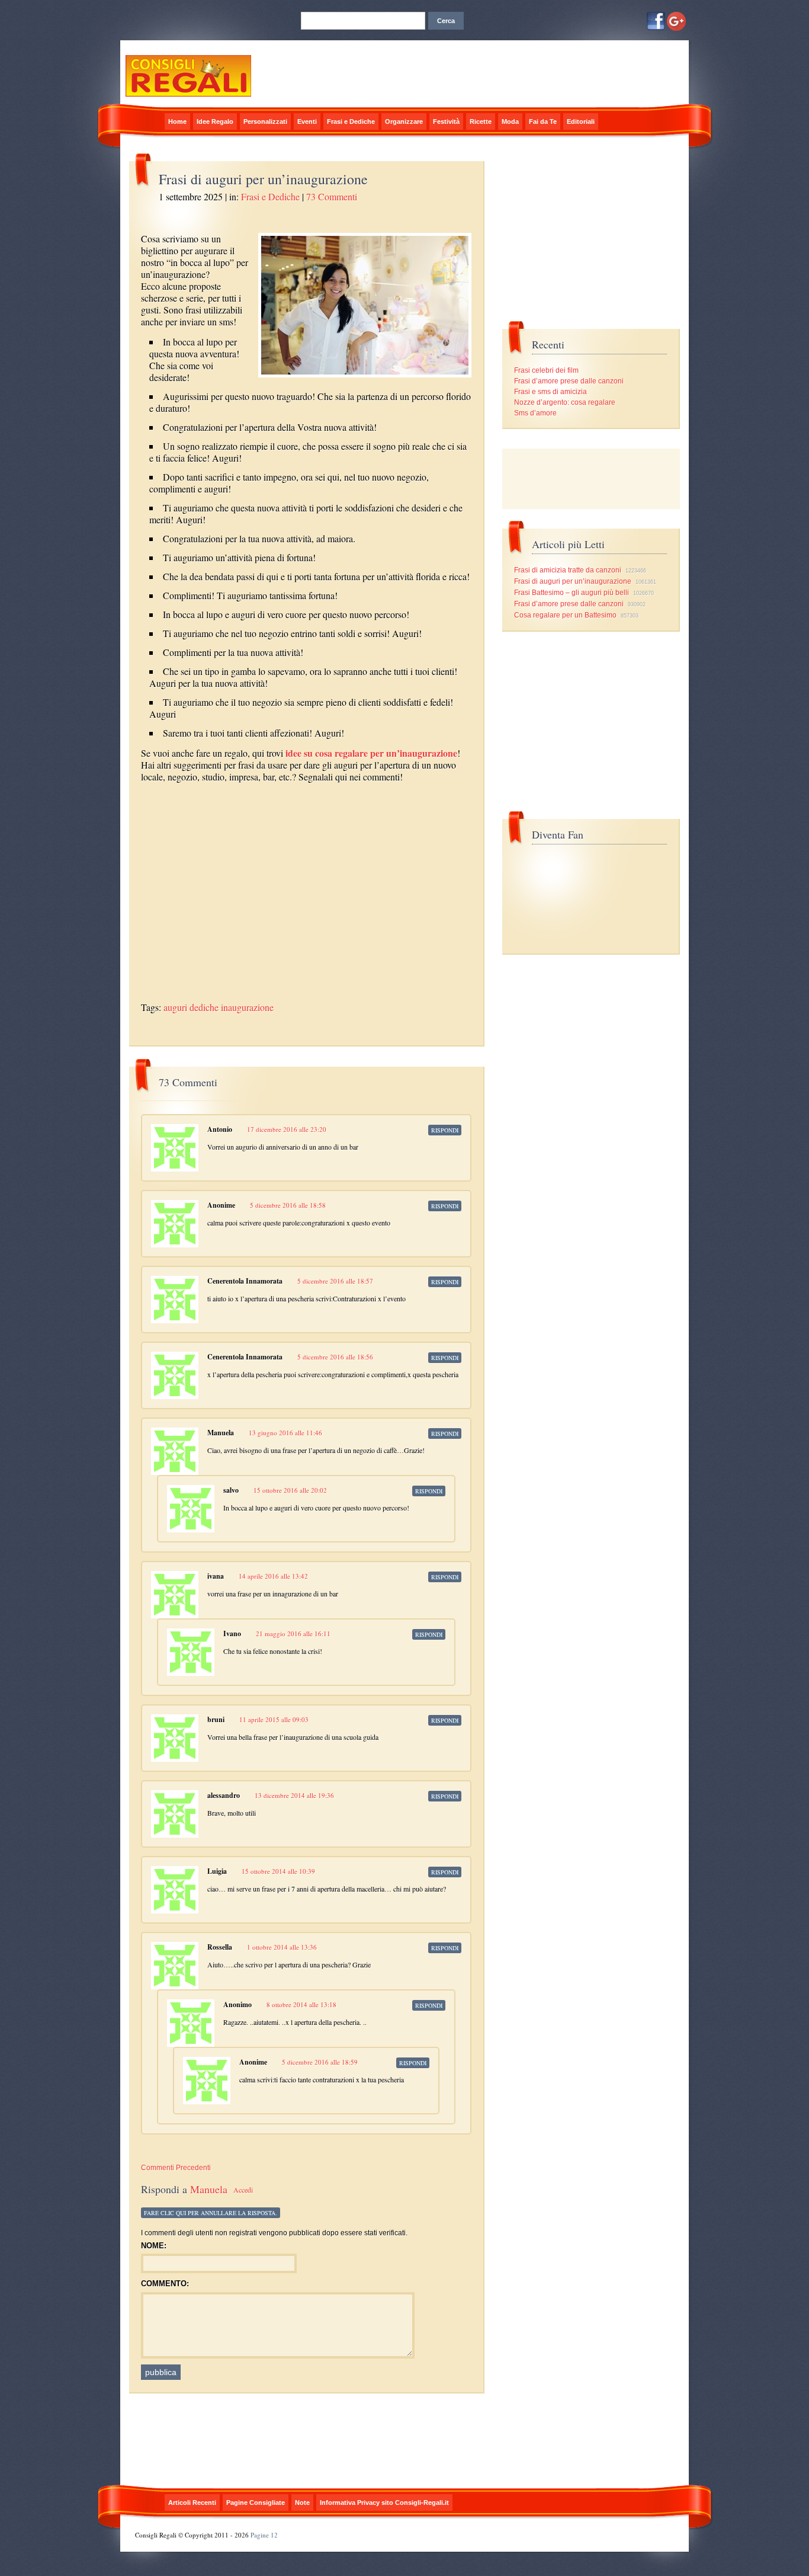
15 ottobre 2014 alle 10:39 (278, 1871)
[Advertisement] (280, 793)
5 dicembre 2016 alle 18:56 (335, 1357)
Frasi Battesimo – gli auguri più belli (572, 593)
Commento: (165, 2284)
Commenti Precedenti (176, 2168)
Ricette (481, 121)
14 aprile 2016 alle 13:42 (273, 1576)
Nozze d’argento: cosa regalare (565, 402)
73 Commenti (332, 196)
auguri (175, 1007)
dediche (204, 1007)
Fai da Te (543, 121)
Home (177, 121)
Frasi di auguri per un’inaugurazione (573, 581)
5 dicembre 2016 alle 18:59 (320, 2062)
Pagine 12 (264, 2535)
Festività (446, 121)
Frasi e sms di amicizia (550, 392)
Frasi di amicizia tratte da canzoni (568, 570)
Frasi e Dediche (351, 121)
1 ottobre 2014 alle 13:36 (282, 1947)
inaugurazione (247, 1007)
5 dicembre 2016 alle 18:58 (288, 1205)
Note (302, 2503)
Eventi (307, 121)
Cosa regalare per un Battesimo (565, 615)
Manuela (209, 2189)
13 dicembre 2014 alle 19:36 (294, 1795)
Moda (510, 121)
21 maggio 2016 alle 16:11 (293, 1633)
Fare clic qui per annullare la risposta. (211, 2213)
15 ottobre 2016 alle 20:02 (290, 1490)
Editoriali (581, 121)
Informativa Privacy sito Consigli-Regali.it (384, 2503)
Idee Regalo (215, 121)
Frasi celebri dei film (546, 370)
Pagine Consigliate (256, 2503)
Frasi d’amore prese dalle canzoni (569, 381)
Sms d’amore (535, 413)
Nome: (154, 2246)
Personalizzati (265, 121)
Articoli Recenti (192, 2503)
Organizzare (404, 121)
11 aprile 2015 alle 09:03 (274, 1719)
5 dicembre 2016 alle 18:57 (335, 1281)
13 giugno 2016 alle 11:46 (285, 1433)
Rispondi (445, 1130)
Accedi (243, 2190)
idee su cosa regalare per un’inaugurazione (371, 753)
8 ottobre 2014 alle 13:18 (301, 2004)
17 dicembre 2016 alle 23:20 (287, 1129)
